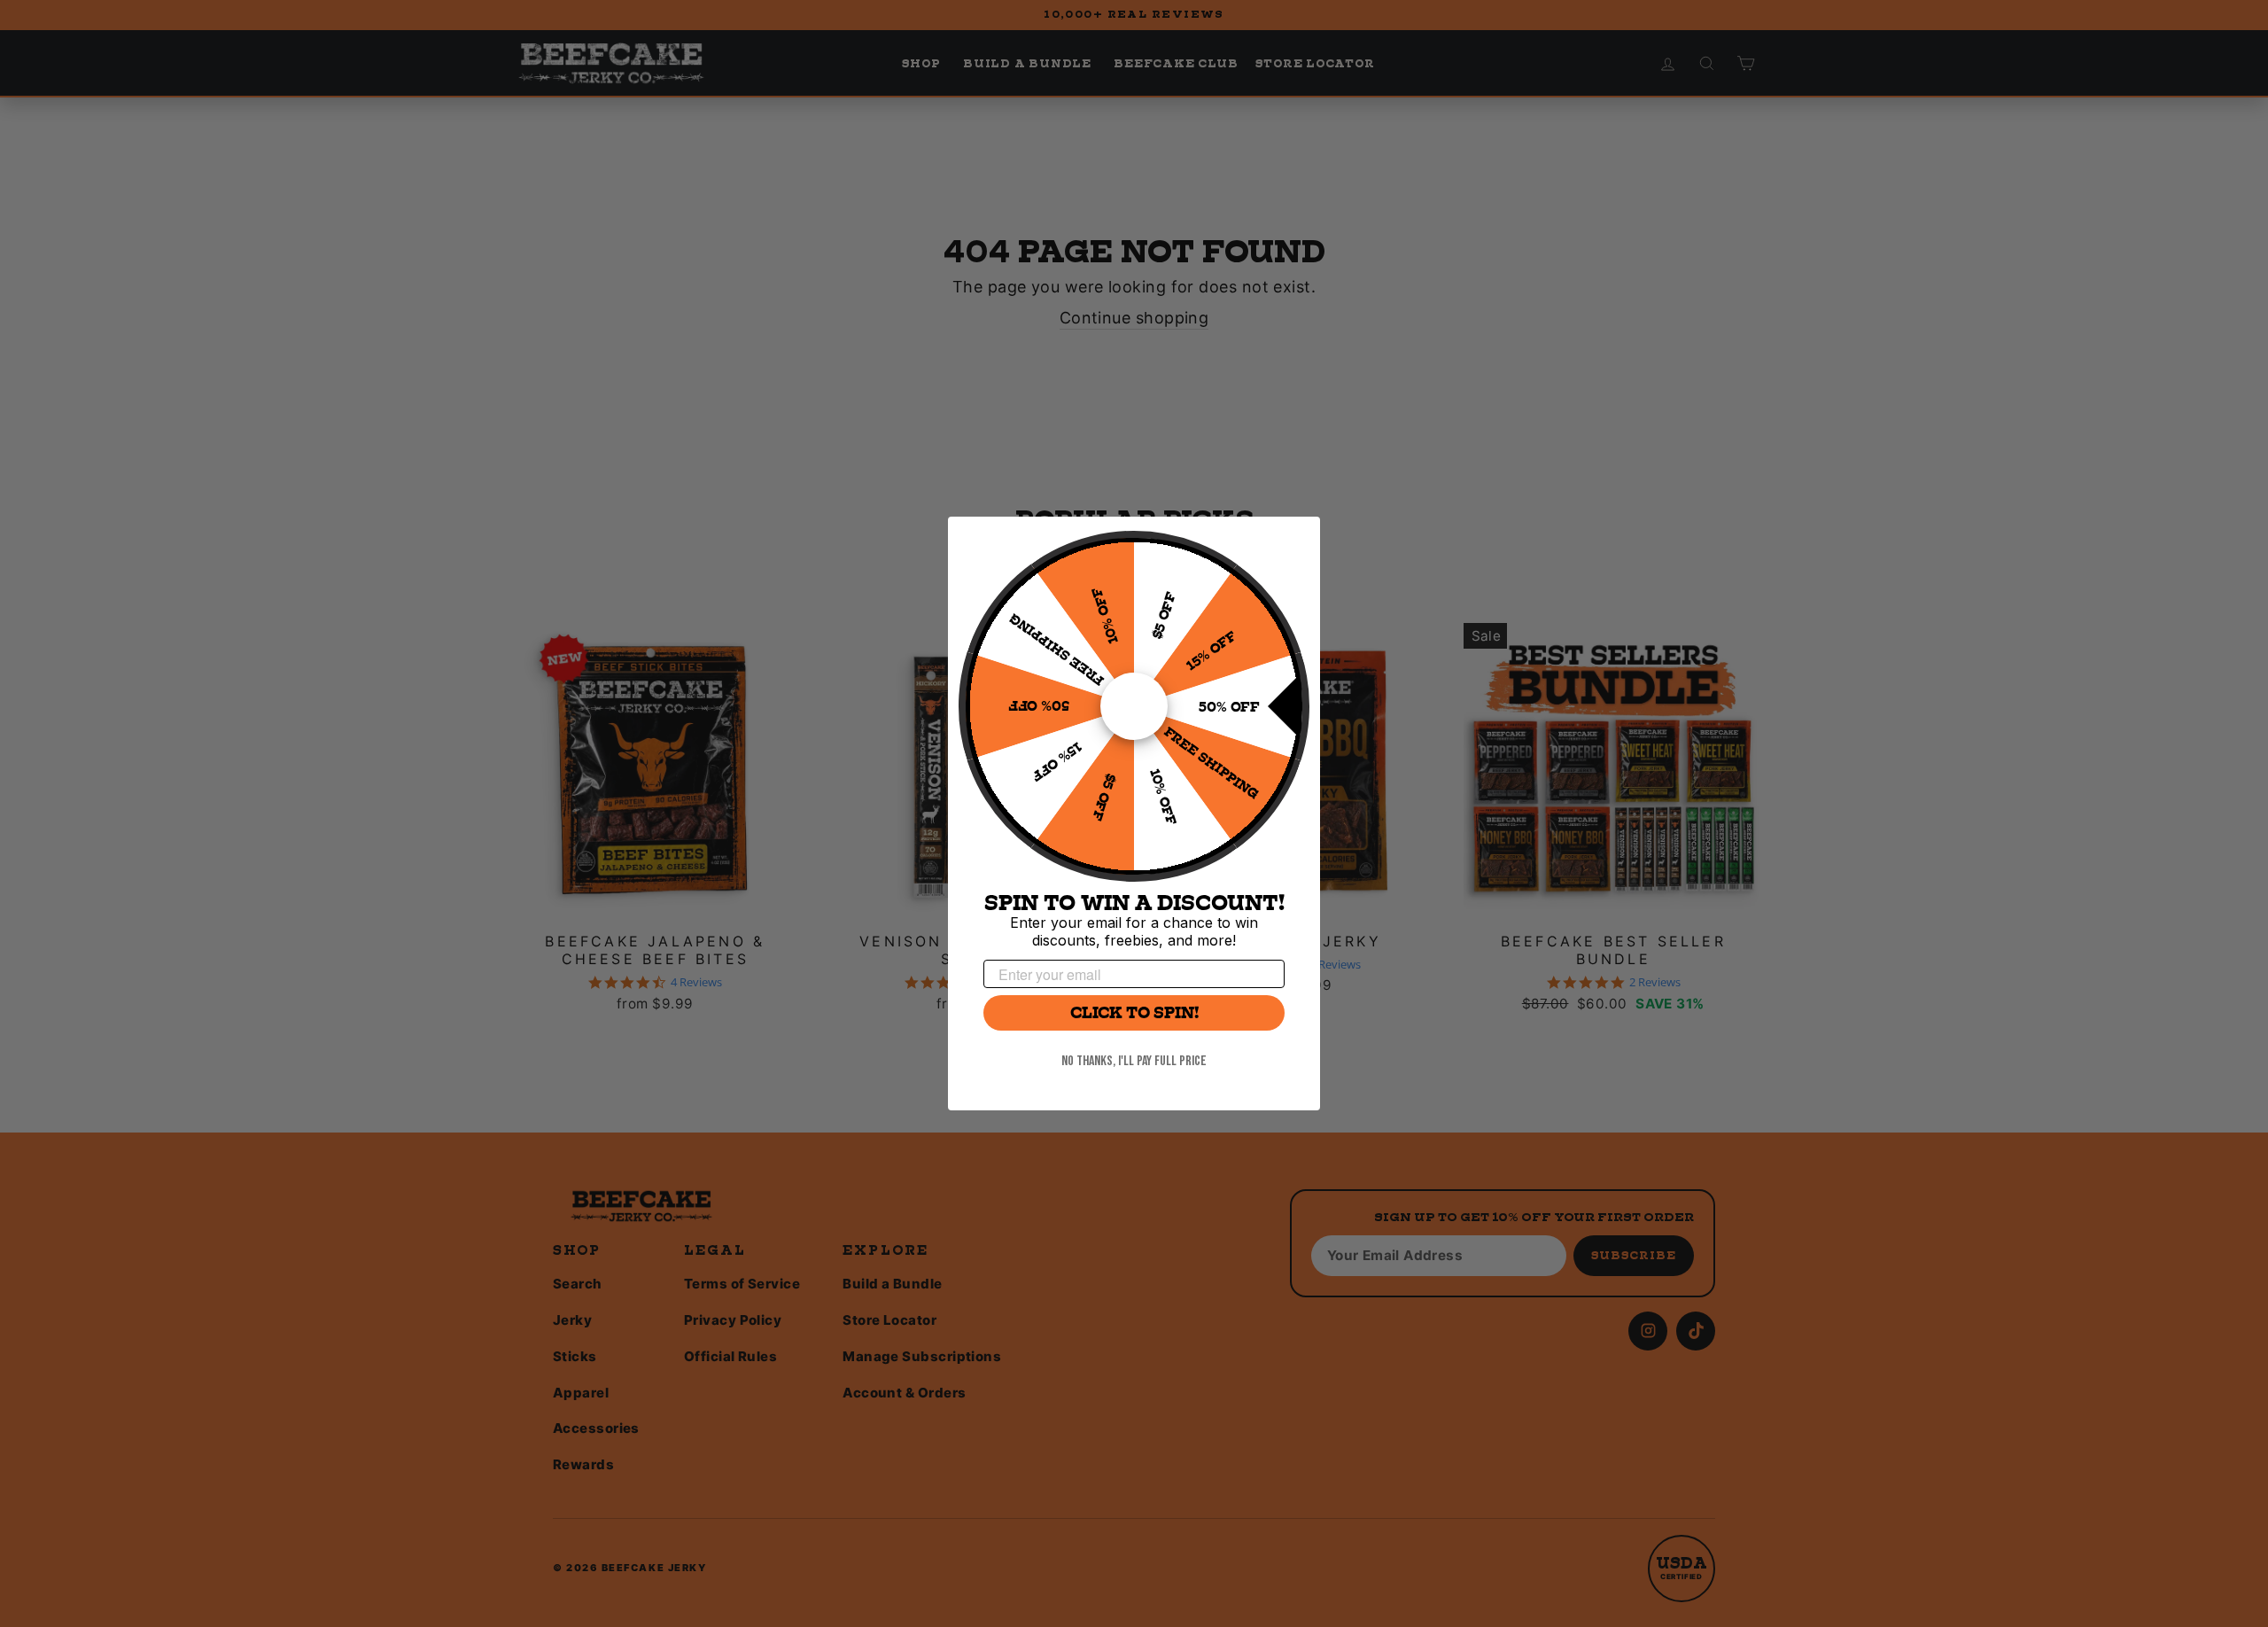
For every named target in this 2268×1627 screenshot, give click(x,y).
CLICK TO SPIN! (1134, 1013)
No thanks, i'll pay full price (1134, 1061)
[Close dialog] (1297, 539)
